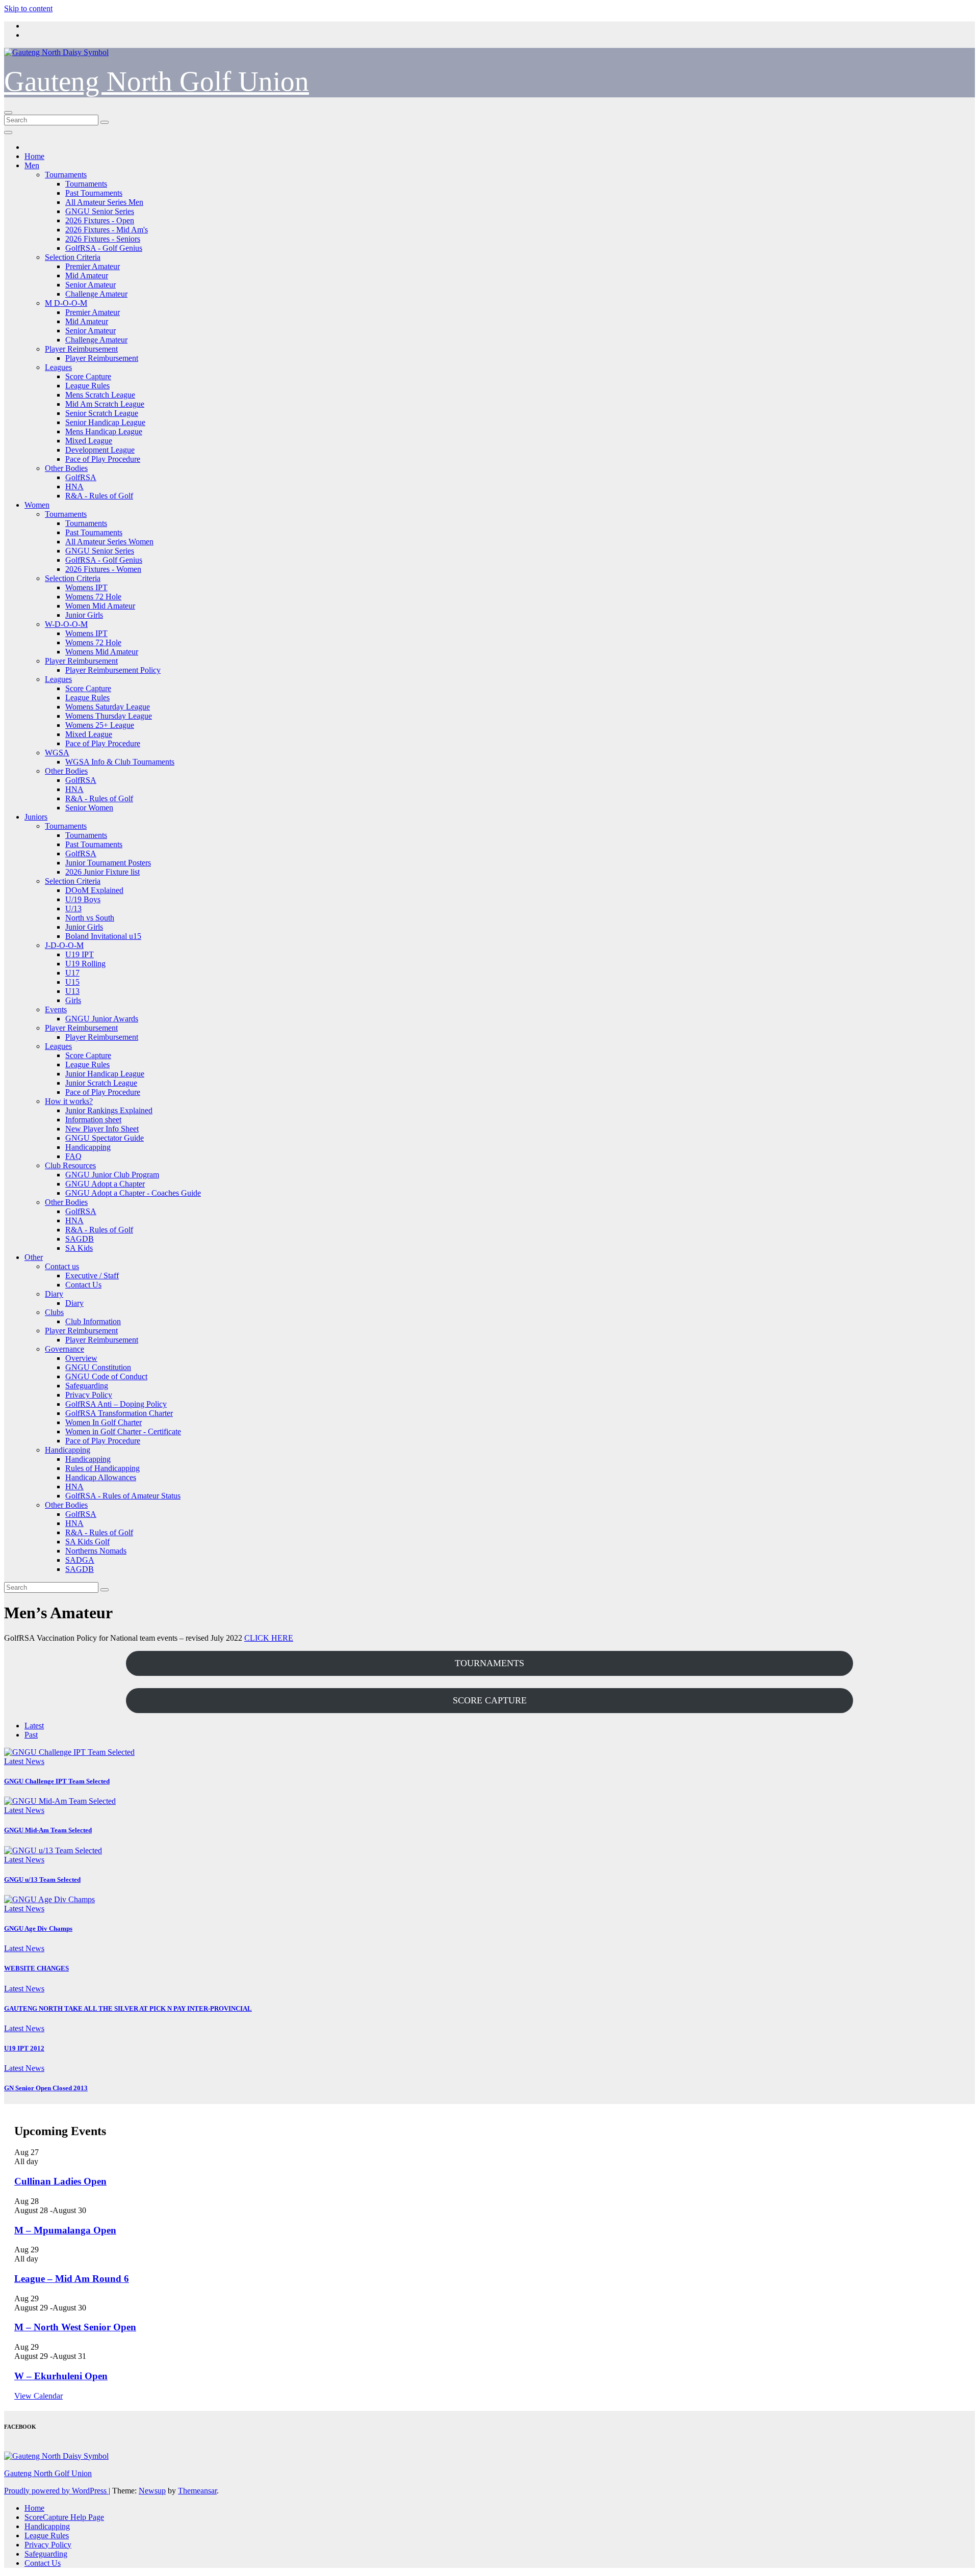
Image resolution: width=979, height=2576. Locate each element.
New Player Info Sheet (102, 1129)
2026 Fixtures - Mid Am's (107, 230)
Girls (73, 1000)
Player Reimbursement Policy (113, 670)
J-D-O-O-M (64, 945)
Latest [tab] (34, 1726)
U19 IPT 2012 (24, 2048)
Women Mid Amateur (100, 606)
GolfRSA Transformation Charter (119, 1413)
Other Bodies (66, 468)
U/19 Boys (83, 899)
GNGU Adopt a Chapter (105, 1184)
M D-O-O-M (66, 303)
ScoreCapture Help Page (64, 2517)
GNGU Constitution (98, 1367)
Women (37, 505)
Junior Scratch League (101, 1083)
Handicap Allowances (101, 1477)
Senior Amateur (91, 285)
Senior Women (89, 808)
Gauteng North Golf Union (157, 81)
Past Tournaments (94, 193)
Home (34, 156)
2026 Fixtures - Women (103, 569)
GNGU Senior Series (100, 211)
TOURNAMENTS (489, 1663)
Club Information (93, 1321)
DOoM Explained (94, 890)
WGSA (57, 753)
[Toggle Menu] (8, 133)
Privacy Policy (89, 1395)
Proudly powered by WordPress (56, 2491)
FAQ (73, 1156)
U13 (72, 991)
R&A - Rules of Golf (99, 496)
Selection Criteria (73, 257)
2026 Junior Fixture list (102, 872)
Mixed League (89, 441)
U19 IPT (80, 954)
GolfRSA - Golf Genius (104, 248)
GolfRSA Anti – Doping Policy (116, 1404)
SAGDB (80, 1239)
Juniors (36, 817)
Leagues (58, 367)
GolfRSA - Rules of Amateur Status (123, 1496)
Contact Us (83, 1285)
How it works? (69, 1101)
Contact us (62, 1266)
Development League (100, 450)
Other (34, 1257)
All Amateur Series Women (109, 542)
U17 (72, 973)
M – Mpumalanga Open (65, 2230)
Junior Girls (84, 615)
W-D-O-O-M (66, 624)
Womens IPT (86, 587)
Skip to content (28, 8)
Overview (81, 1358)
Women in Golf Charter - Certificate (123, 1431)
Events (56, 1009)
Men (32, 165)
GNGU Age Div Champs (38, 1928)
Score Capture (88, 376)
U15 (72, 982)
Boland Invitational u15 (103, 936)
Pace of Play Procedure (103, 459)
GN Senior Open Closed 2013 (46, 2088)
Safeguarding (87, 1386)
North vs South (90, 918)
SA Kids (79, 1248)
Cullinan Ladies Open (60, 2181)
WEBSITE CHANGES (36, 1968)
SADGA (80, 1560)
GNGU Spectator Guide (105, 1138)
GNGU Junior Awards (102, 1019)
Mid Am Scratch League (105, 404)
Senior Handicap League (105, 422)
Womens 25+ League (100, 725)
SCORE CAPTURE (490, 1700)
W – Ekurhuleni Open (61, 2376)
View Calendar (38, 2396)
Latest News (24, 1761)
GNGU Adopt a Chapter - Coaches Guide (133, 1193)
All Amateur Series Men (104, 202)
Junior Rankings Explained (109, 1110)
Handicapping (88, 1147)
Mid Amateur (87, 275)
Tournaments (66, 175)
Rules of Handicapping (102, 1468)
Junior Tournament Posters (108, 863)
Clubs (54, 1312)
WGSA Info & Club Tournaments (120, 762)
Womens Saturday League (108, 707)
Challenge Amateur (96, 294)
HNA (74, 487)
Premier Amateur (93, 266)
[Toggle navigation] (8, 113)
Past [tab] (31, 1735)
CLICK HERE (269, 1638)
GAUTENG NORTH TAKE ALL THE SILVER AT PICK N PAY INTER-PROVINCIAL (128, 2008)
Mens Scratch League (100, 395)
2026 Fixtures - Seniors (103, 239)
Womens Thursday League (109, 716)
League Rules (87, 386)
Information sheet (93, 1120)
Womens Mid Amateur (102, 652)
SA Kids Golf (87, 1542)
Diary (54, 1294)
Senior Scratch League (102, 413)
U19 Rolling (85, 964)
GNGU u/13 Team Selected (42, 1880)
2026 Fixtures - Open (100, 220)
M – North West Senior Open (75, 2327)
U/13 (73, 909)
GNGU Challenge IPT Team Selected (57, 1781)
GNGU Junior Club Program (112, 1175)
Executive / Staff (92, 1276)
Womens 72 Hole (93, 597)
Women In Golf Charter (104, 1422)
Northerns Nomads (96, 1551)
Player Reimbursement (81, 349)
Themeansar (197, 2491)
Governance (65, 1349)
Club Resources (70, 1165)
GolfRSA (81, 477)
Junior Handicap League (105, 1074)
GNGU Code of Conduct (106, 1376)
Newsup (152, 2491)
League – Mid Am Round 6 (72, 2279)
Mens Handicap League (104, 431)
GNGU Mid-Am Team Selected (48, 1830)
